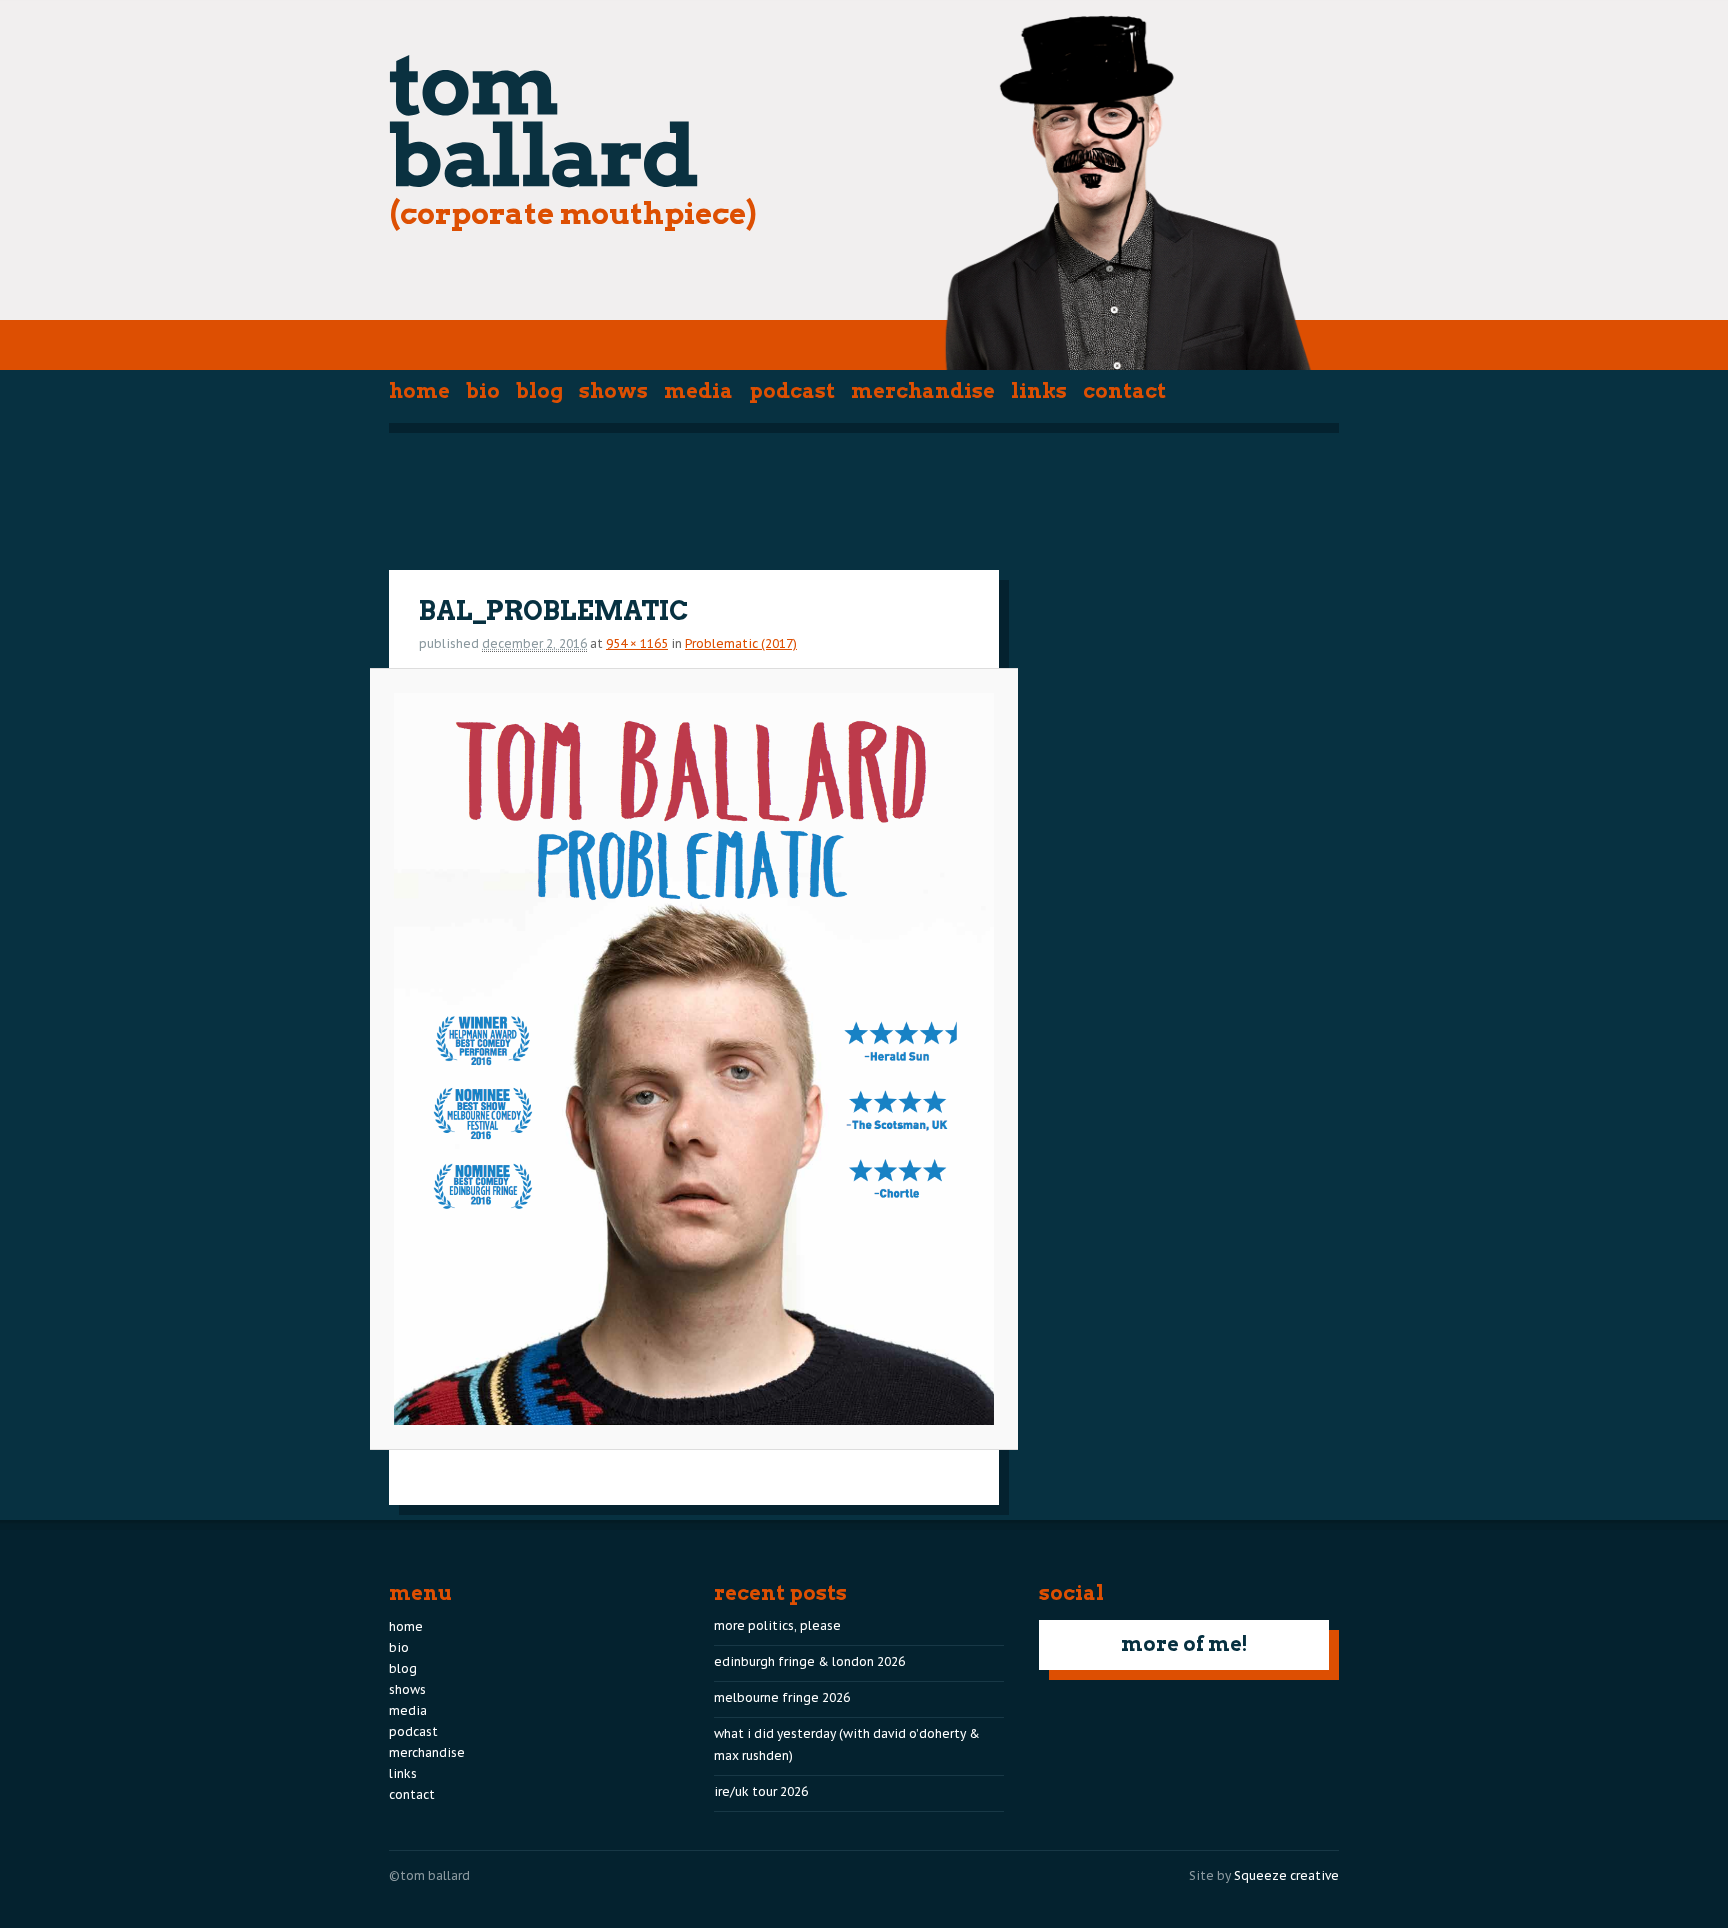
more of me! (1184, 1644)
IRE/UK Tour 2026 (761, 1791)
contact (1124, 391)
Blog (539, 391)
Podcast (792, 391)
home (419, 391)
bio (483, 391)
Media (698, 391)
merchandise (923, 391)
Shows (613, 391)
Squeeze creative (1286, 1875)
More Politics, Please (777, 1625)
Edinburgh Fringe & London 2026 (809, 1661)
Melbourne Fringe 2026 (782, 1697)
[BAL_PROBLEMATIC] (693, 1059)
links (1039, 391)
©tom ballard (429, 1875)
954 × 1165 (637, 643)
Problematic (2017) (741, 643)
